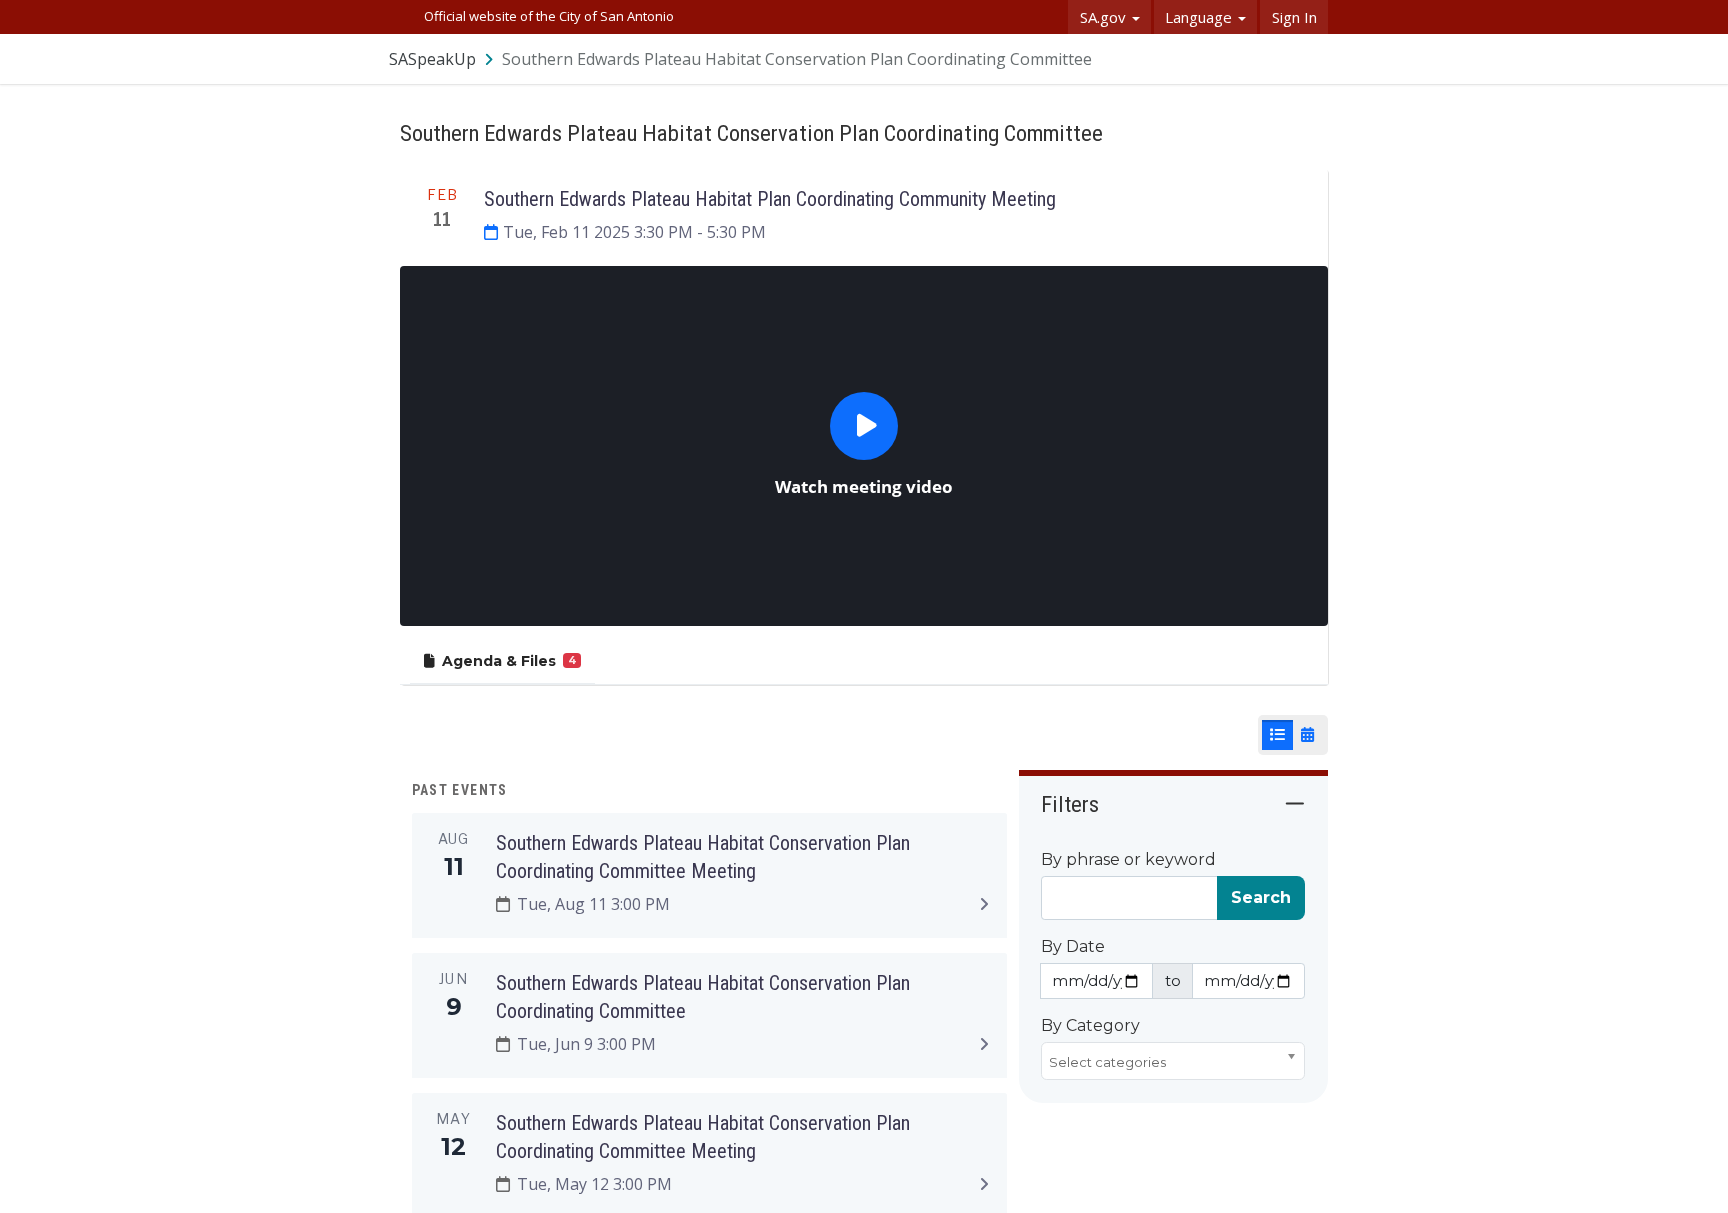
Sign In (1294, 17)
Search (1261, 897)
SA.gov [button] (1105, 17)
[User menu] (1314, 58)
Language (1200, 17)
